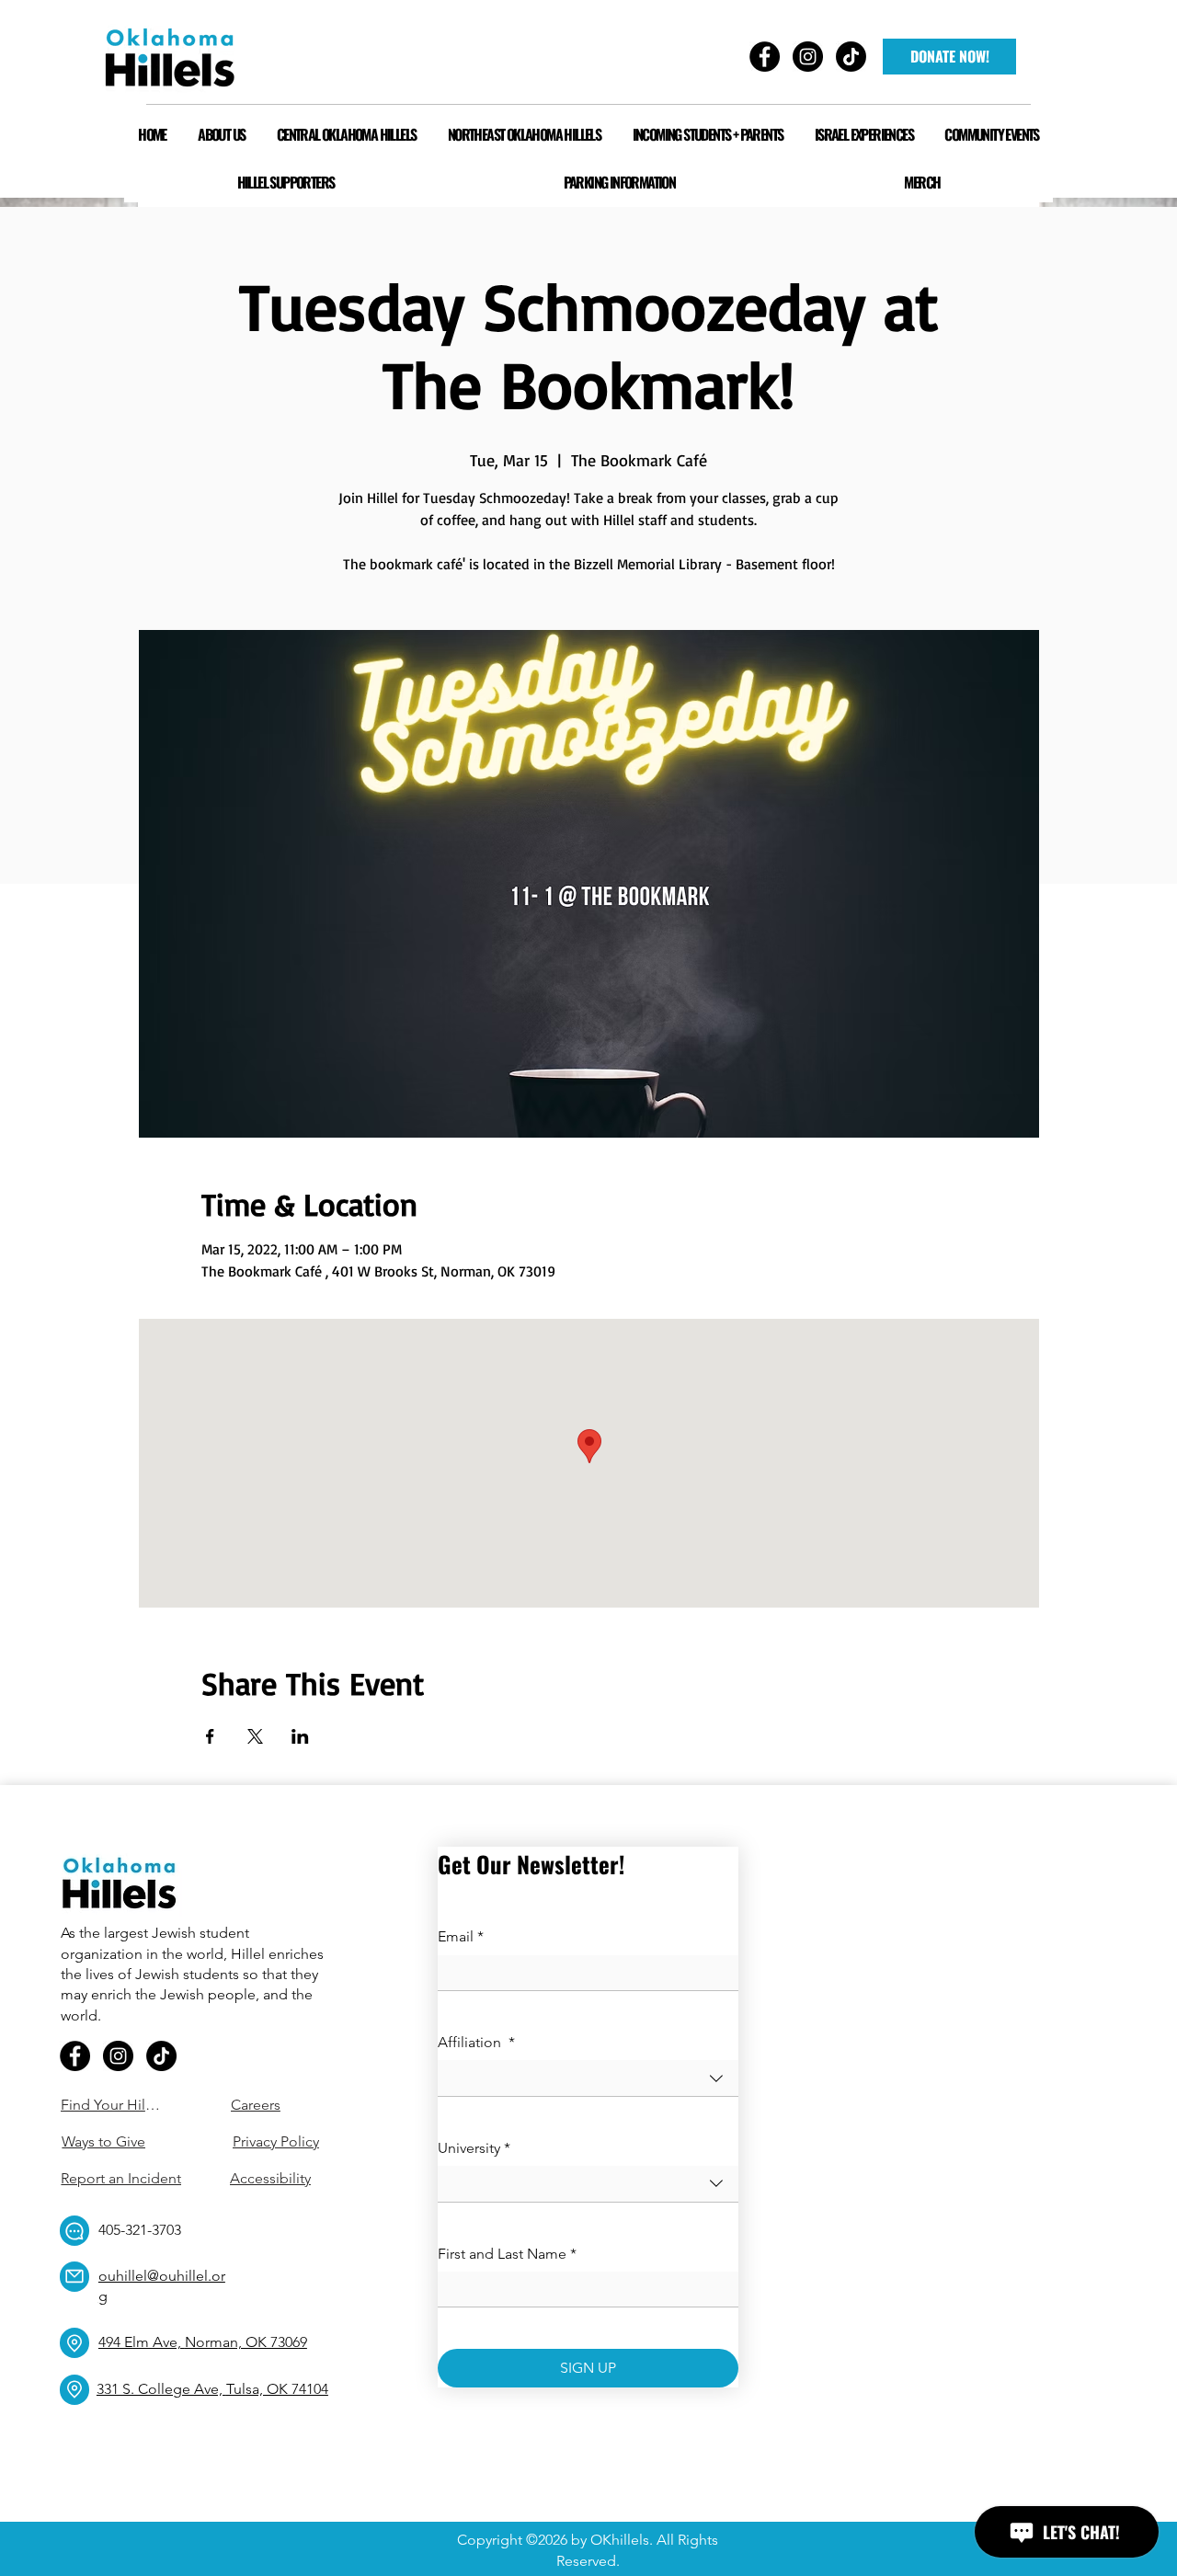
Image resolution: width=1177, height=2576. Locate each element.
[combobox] (588, 2078)
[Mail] (74, 2277)
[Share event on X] (255, 1736)
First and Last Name (507, 2254)
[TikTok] (161, 2056)
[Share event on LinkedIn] (300, 1736)
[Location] (74, 2343)
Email (461, 1936)
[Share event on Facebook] (210, 1736)
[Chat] (74, 2231)
